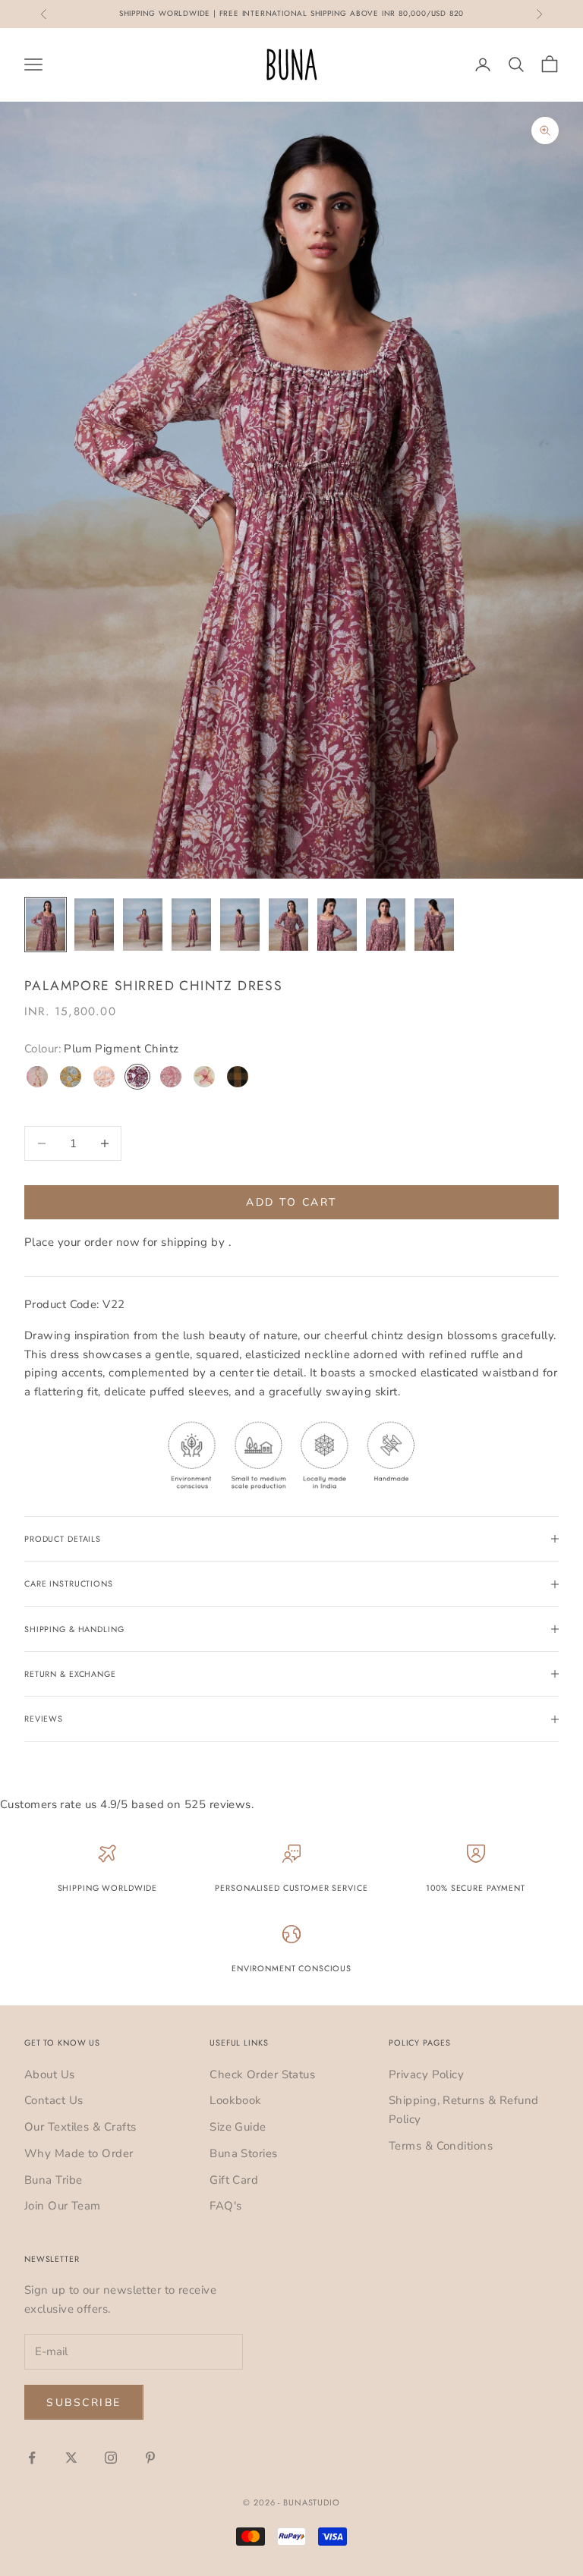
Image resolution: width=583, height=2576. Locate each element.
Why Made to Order (79, 2153)
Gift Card (234, 2180)
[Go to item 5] (240, 925)
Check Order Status (262, 2074)
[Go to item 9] (434, 925)
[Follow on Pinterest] (150, 2458)
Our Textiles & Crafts (80, 2127)
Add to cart (291, 1202)
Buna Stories (243, 2153)
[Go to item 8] (386, 925)
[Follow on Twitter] (71, 2458)
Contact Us (54, 2100)
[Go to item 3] (143, 925)
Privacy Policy (426, 2074)
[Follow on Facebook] (32, 2458)
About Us (50, 2074)
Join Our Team (63, 2206)
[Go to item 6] (288, 925)
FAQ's (225, 2206)
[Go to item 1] (46, 925)
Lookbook (236, 2100)
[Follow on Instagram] (111, 2458)
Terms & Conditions (441, 2146)
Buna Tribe (54, 2180)
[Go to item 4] (191, 925)
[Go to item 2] (94, 925)
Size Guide (238, 2127)
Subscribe (84, 2403)
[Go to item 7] (337, 925)
